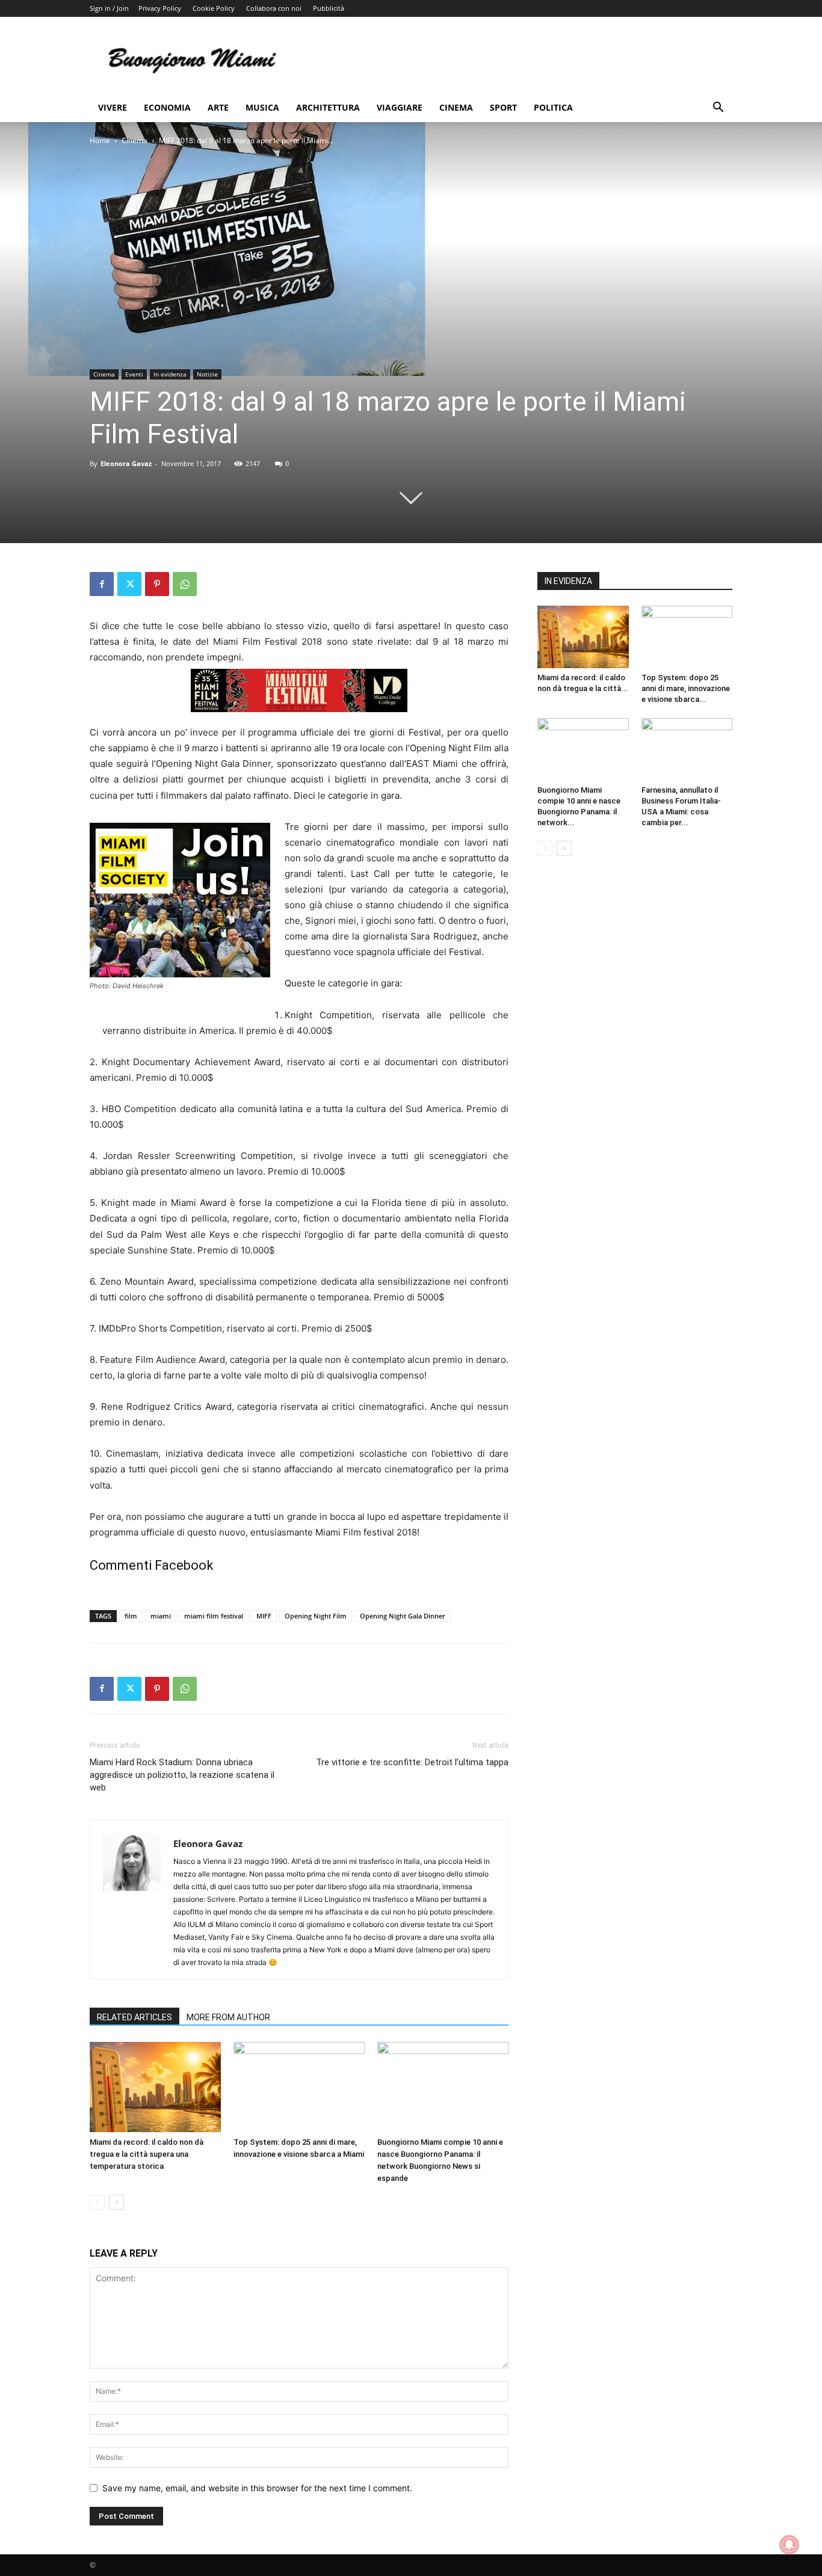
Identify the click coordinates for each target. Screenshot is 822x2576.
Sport (503, 107)
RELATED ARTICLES (134, 2017)
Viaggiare (400, 107)
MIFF (264, 1616)
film (131, 1616)
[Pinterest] (157, 584)
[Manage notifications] (790, 2545)
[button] (718, 109)
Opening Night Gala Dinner (403, 1616)
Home (100, 140)
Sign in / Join (109, 8)
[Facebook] (102, 584)
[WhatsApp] (185, 584)
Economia (167, 107)
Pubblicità (329, 8)
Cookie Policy (214, 8)
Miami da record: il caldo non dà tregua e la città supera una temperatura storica (147, 2154)
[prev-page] (97, 2202)
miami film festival (214, 1616)
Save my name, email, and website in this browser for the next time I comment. (257, 2488)
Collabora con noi (274, 8)
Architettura (328, 107)
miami (161, 1616)
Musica (262, 107)
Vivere (113, 107)
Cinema (456, 107)
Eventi (134, 374)
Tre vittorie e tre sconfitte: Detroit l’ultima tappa (412, 1762)
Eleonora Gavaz (126, 463)
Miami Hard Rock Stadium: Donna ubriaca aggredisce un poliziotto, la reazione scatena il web (182, 1775)
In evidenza (170, 374)
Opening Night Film (316, 1616)
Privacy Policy (160, 8)
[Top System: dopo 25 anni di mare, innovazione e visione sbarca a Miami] (299, 2087)
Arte (218, 107)
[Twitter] (129, 584)
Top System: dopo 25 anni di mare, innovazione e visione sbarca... (686, 688)
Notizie (207, 374)
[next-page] (116, 2202)
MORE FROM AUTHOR (228, 2017)
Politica (553, 107)
